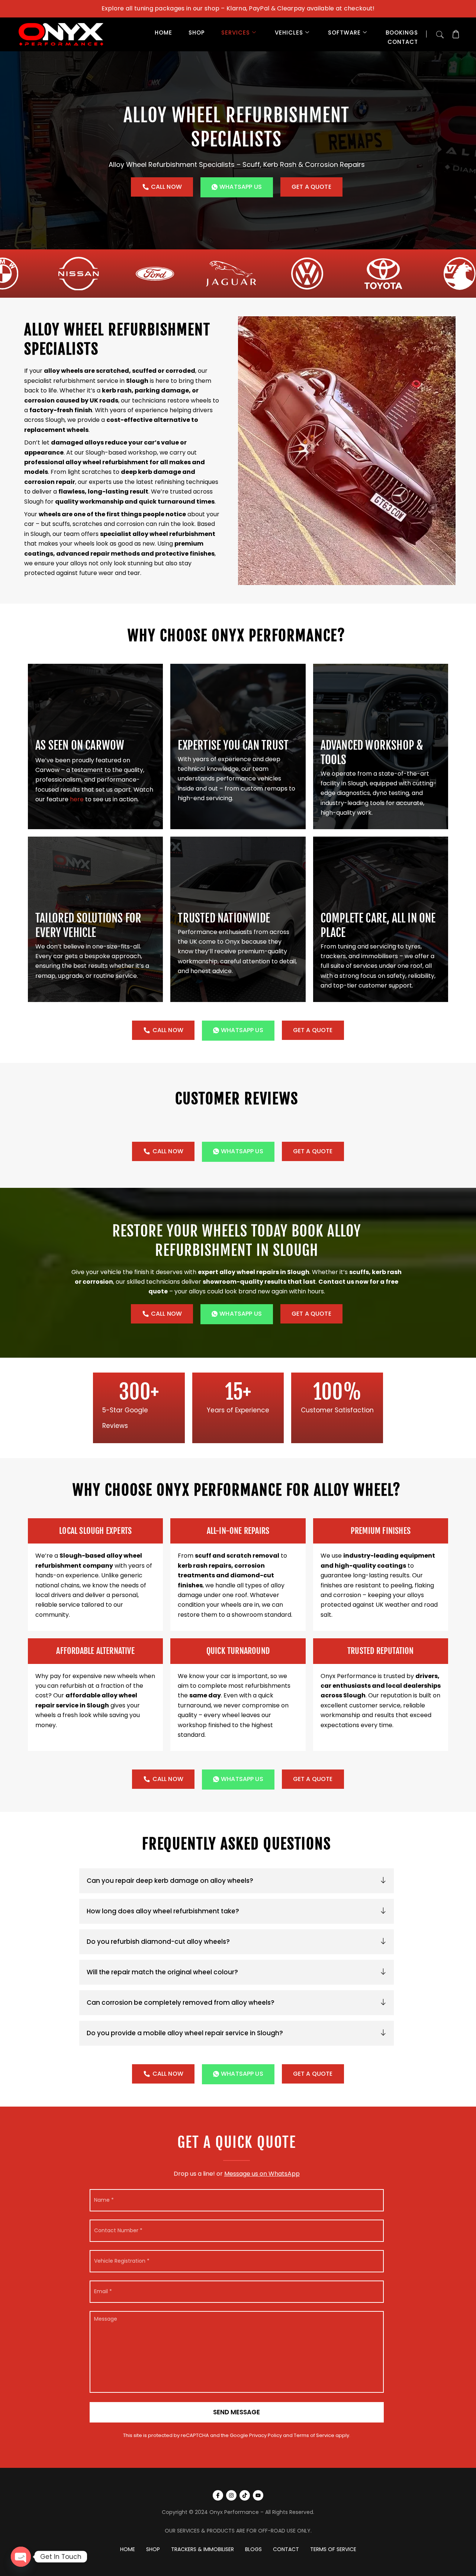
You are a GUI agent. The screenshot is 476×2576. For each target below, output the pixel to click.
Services (236, 33)
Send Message (237, 2412)
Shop (197, 33)
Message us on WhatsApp (262, 2174)
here (77, 799)
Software (344, 33)
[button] (440, 33)
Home (163, 33)
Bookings (402, 33)
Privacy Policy (266, 2435)
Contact (403, 42)
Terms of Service (314, 2435)
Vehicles (289, 33)
